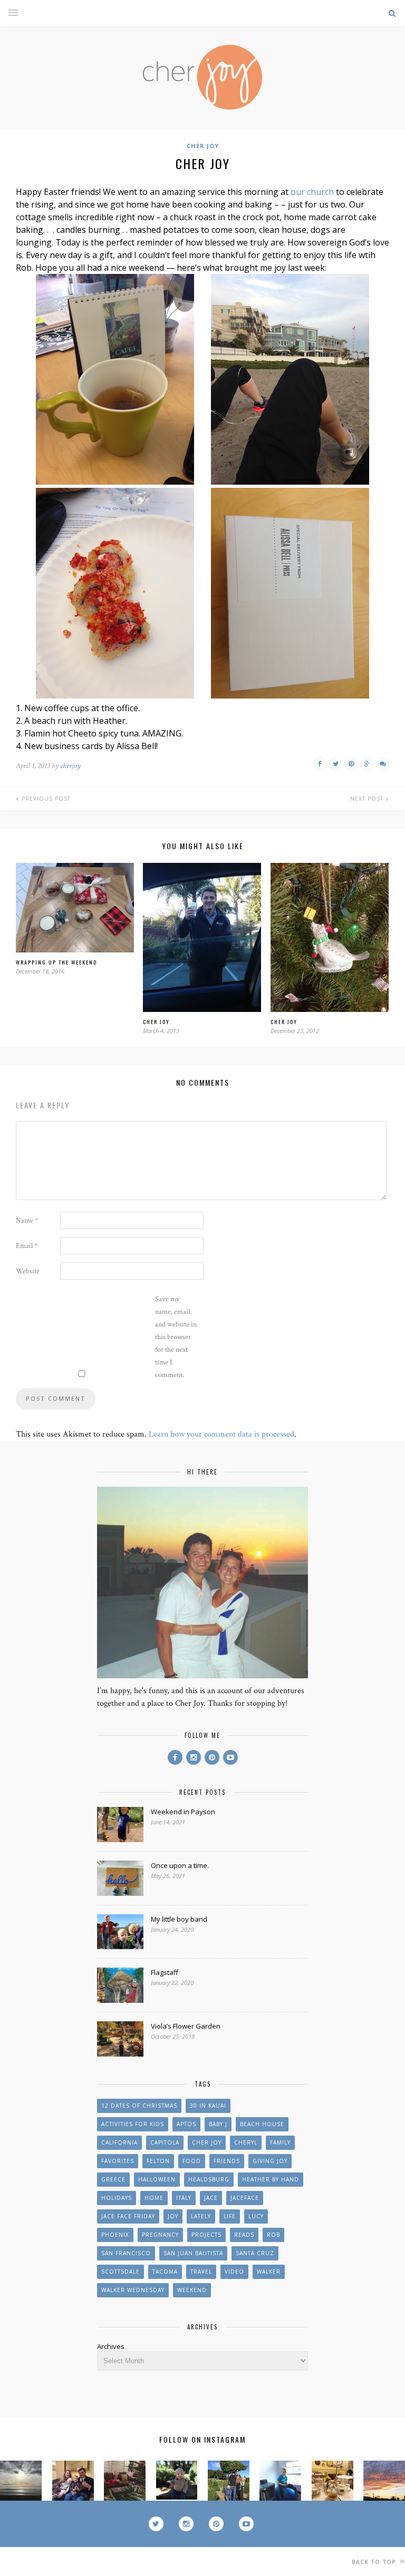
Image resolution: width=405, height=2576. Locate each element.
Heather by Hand (271, 2179)
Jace (211, 2198)
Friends (227, 2161)
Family (280, 2142)
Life (230, 2216)
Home (154, 2198)
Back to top (375, 2562)
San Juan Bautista (193, 2253)
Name (27, 1221)
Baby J (218, 2124)
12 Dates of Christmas (139, 2106)
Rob (273, 2235)
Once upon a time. (180, 1865)
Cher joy (156, 1022)
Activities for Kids (133, 2124)
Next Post (368, 799)
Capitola (165, 2142)
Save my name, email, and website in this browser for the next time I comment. (176, 1337)
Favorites (118, 2161)
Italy (184, 2198)
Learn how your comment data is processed (221, 1434)
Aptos (186, 2124)
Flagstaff (165, 1972)
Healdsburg (209, 2179)
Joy (173, 2216)
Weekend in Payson (183, 1812)
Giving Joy (270, 2161)
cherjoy (70, 766)
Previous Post (45, 799)
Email (27, 1246)
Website (28, 1271)
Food (192, 2161)
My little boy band (179, 1919)
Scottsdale (120, 2272)
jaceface (245, 2198)
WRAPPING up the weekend (56, 962)
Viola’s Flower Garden (186, 2026)
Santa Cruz (255, 2253)
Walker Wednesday (133, 2290)
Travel (201, 2272)
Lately (201, 2216)
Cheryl (246, 2142)
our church (312, 192)
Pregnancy (160, 2235)
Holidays (117, 2198)
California (119, 2142)
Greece (113, 2179)
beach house (262, 2124)
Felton (158, 2161)
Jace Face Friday (128, 2216)
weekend (192, 2290)
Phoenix (115, 2235)
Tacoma (165, 2272)
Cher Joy (203, 146)
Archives (111, 2346)
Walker (269, 2272)
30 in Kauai (208, 2106)
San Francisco (126, 2253)
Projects (206, 2235)
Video (234, 2272)
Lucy (256, 2216)
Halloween (157, 2179)
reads (244, 2235)
